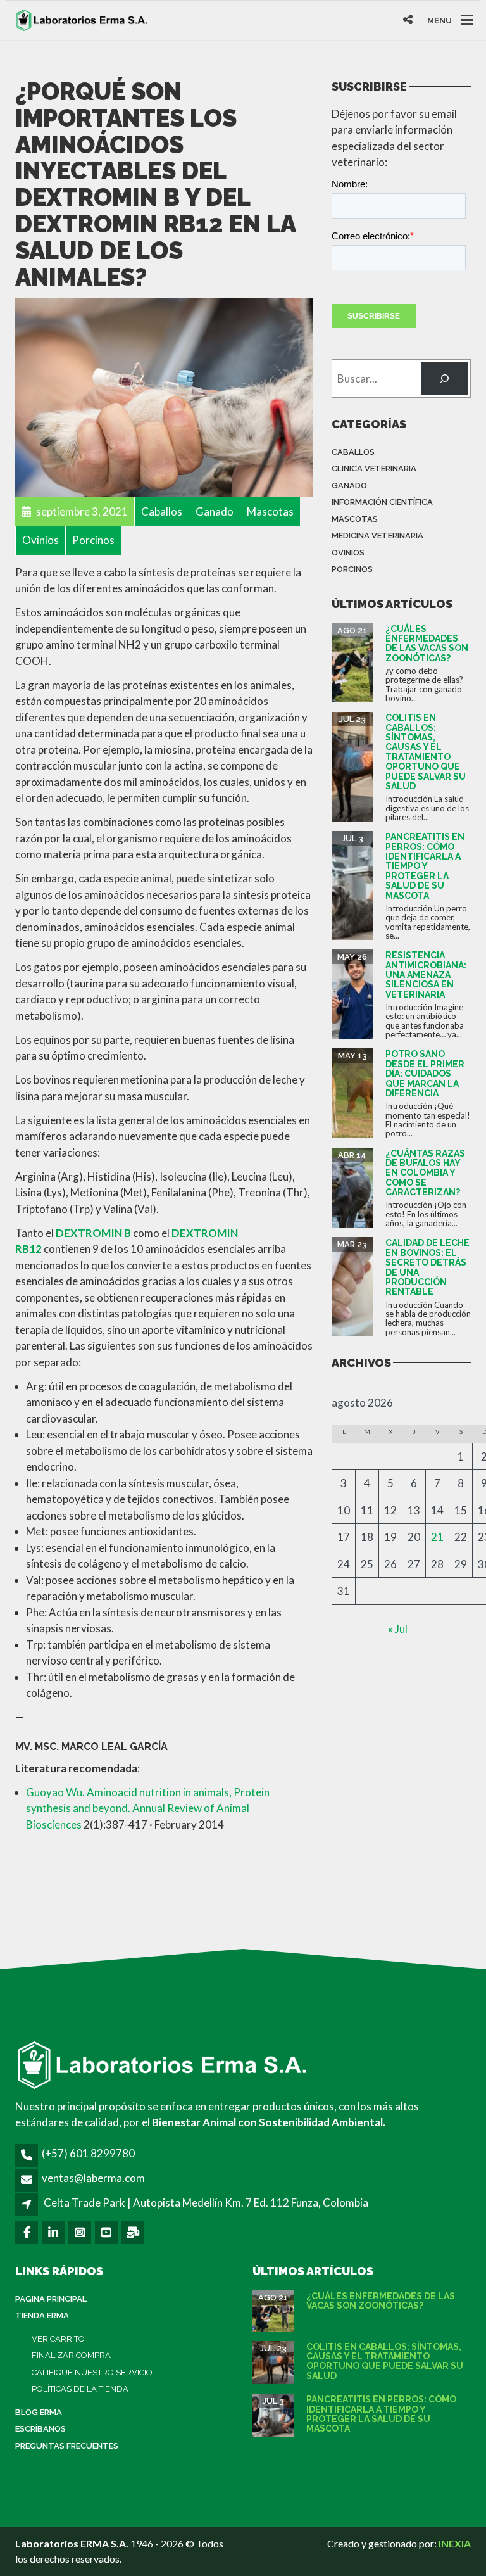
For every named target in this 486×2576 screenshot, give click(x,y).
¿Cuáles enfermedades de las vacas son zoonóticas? (427, 644)
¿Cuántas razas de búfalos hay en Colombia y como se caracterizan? (425, 1173)
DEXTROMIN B (93, 1233)
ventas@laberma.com (93, 2178)
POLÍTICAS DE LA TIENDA (80, 2389)
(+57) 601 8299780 (88, 2153)
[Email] (134, 2232)
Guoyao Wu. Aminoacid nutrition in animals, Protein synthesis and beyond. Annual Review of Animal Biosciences (148, 1808)
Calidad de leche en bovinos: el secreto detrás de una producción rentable (427, 1267)
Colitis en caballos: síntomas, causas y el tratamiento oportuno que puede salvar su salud (426, 752)
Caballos (353, 452)
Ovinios (348, 553)
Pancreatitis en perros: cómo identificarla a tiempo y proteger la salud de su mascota (425, 866)
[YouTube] (107, 2232)
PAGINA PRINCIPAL (51, 2299)
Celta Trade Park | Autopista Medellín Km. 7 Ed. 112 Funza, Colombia (206, 2203)
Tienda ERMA (42, 2315)
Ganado (349, 485)
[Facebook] (28, 2232)
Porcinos (352, 569)
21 (437, 1537)
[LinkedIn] (54, 2232)
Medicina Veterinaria (377, 536)
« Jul (398, 1629)
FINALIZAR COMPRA (71, 2355)
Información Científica (382, 502)
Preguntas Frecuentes (67, 2446)
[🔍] (445, 378)
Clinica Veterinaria (374, 468)
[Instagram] (81, 2232)
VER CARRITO (58, 2339)
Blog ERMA (39, 2412)
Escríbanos (40, 2429)
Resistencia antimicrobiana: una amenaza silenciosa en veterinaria (426, 975)
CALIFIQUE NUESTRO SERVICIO (92, 2372)
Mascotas (355, 519)
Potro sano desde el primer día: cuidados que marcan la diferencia (425, 1074)
